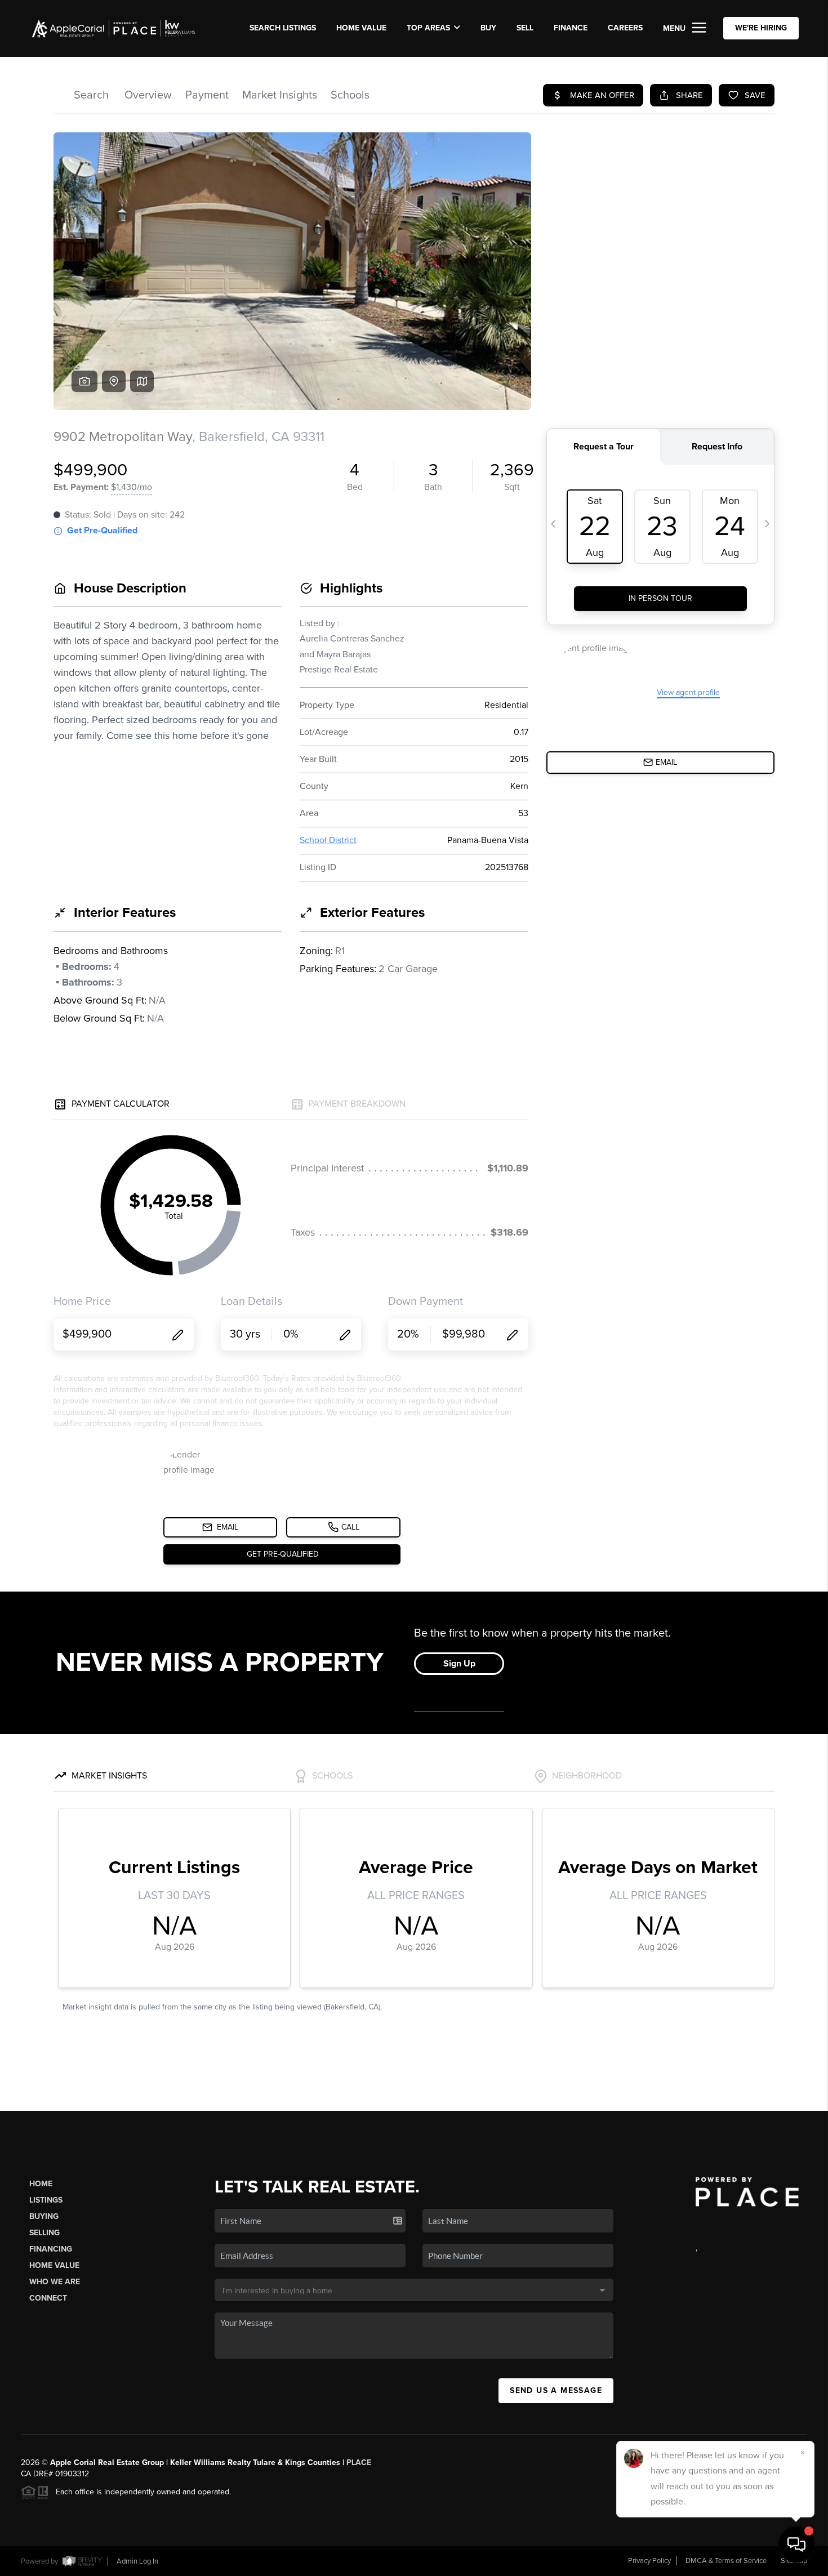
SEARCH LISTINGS (283, 28)
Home (41, 2184)
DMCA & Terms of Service (726, 2561)
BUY (488, 28)
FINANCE (571, 28)
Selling (44, 2233)
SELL (525, 28)
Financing (51, 2249)
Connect (48, 2298)
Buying (44, 2216)
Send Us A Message (556, 2390)
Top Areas (428, 28)
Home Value (361, 28)
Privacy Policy (649, 2561)
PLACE (359, 2463)
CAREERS (625, 28)
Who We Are (55, 2282)
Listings (46, 2200)
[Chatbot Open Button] (796, 2544)
